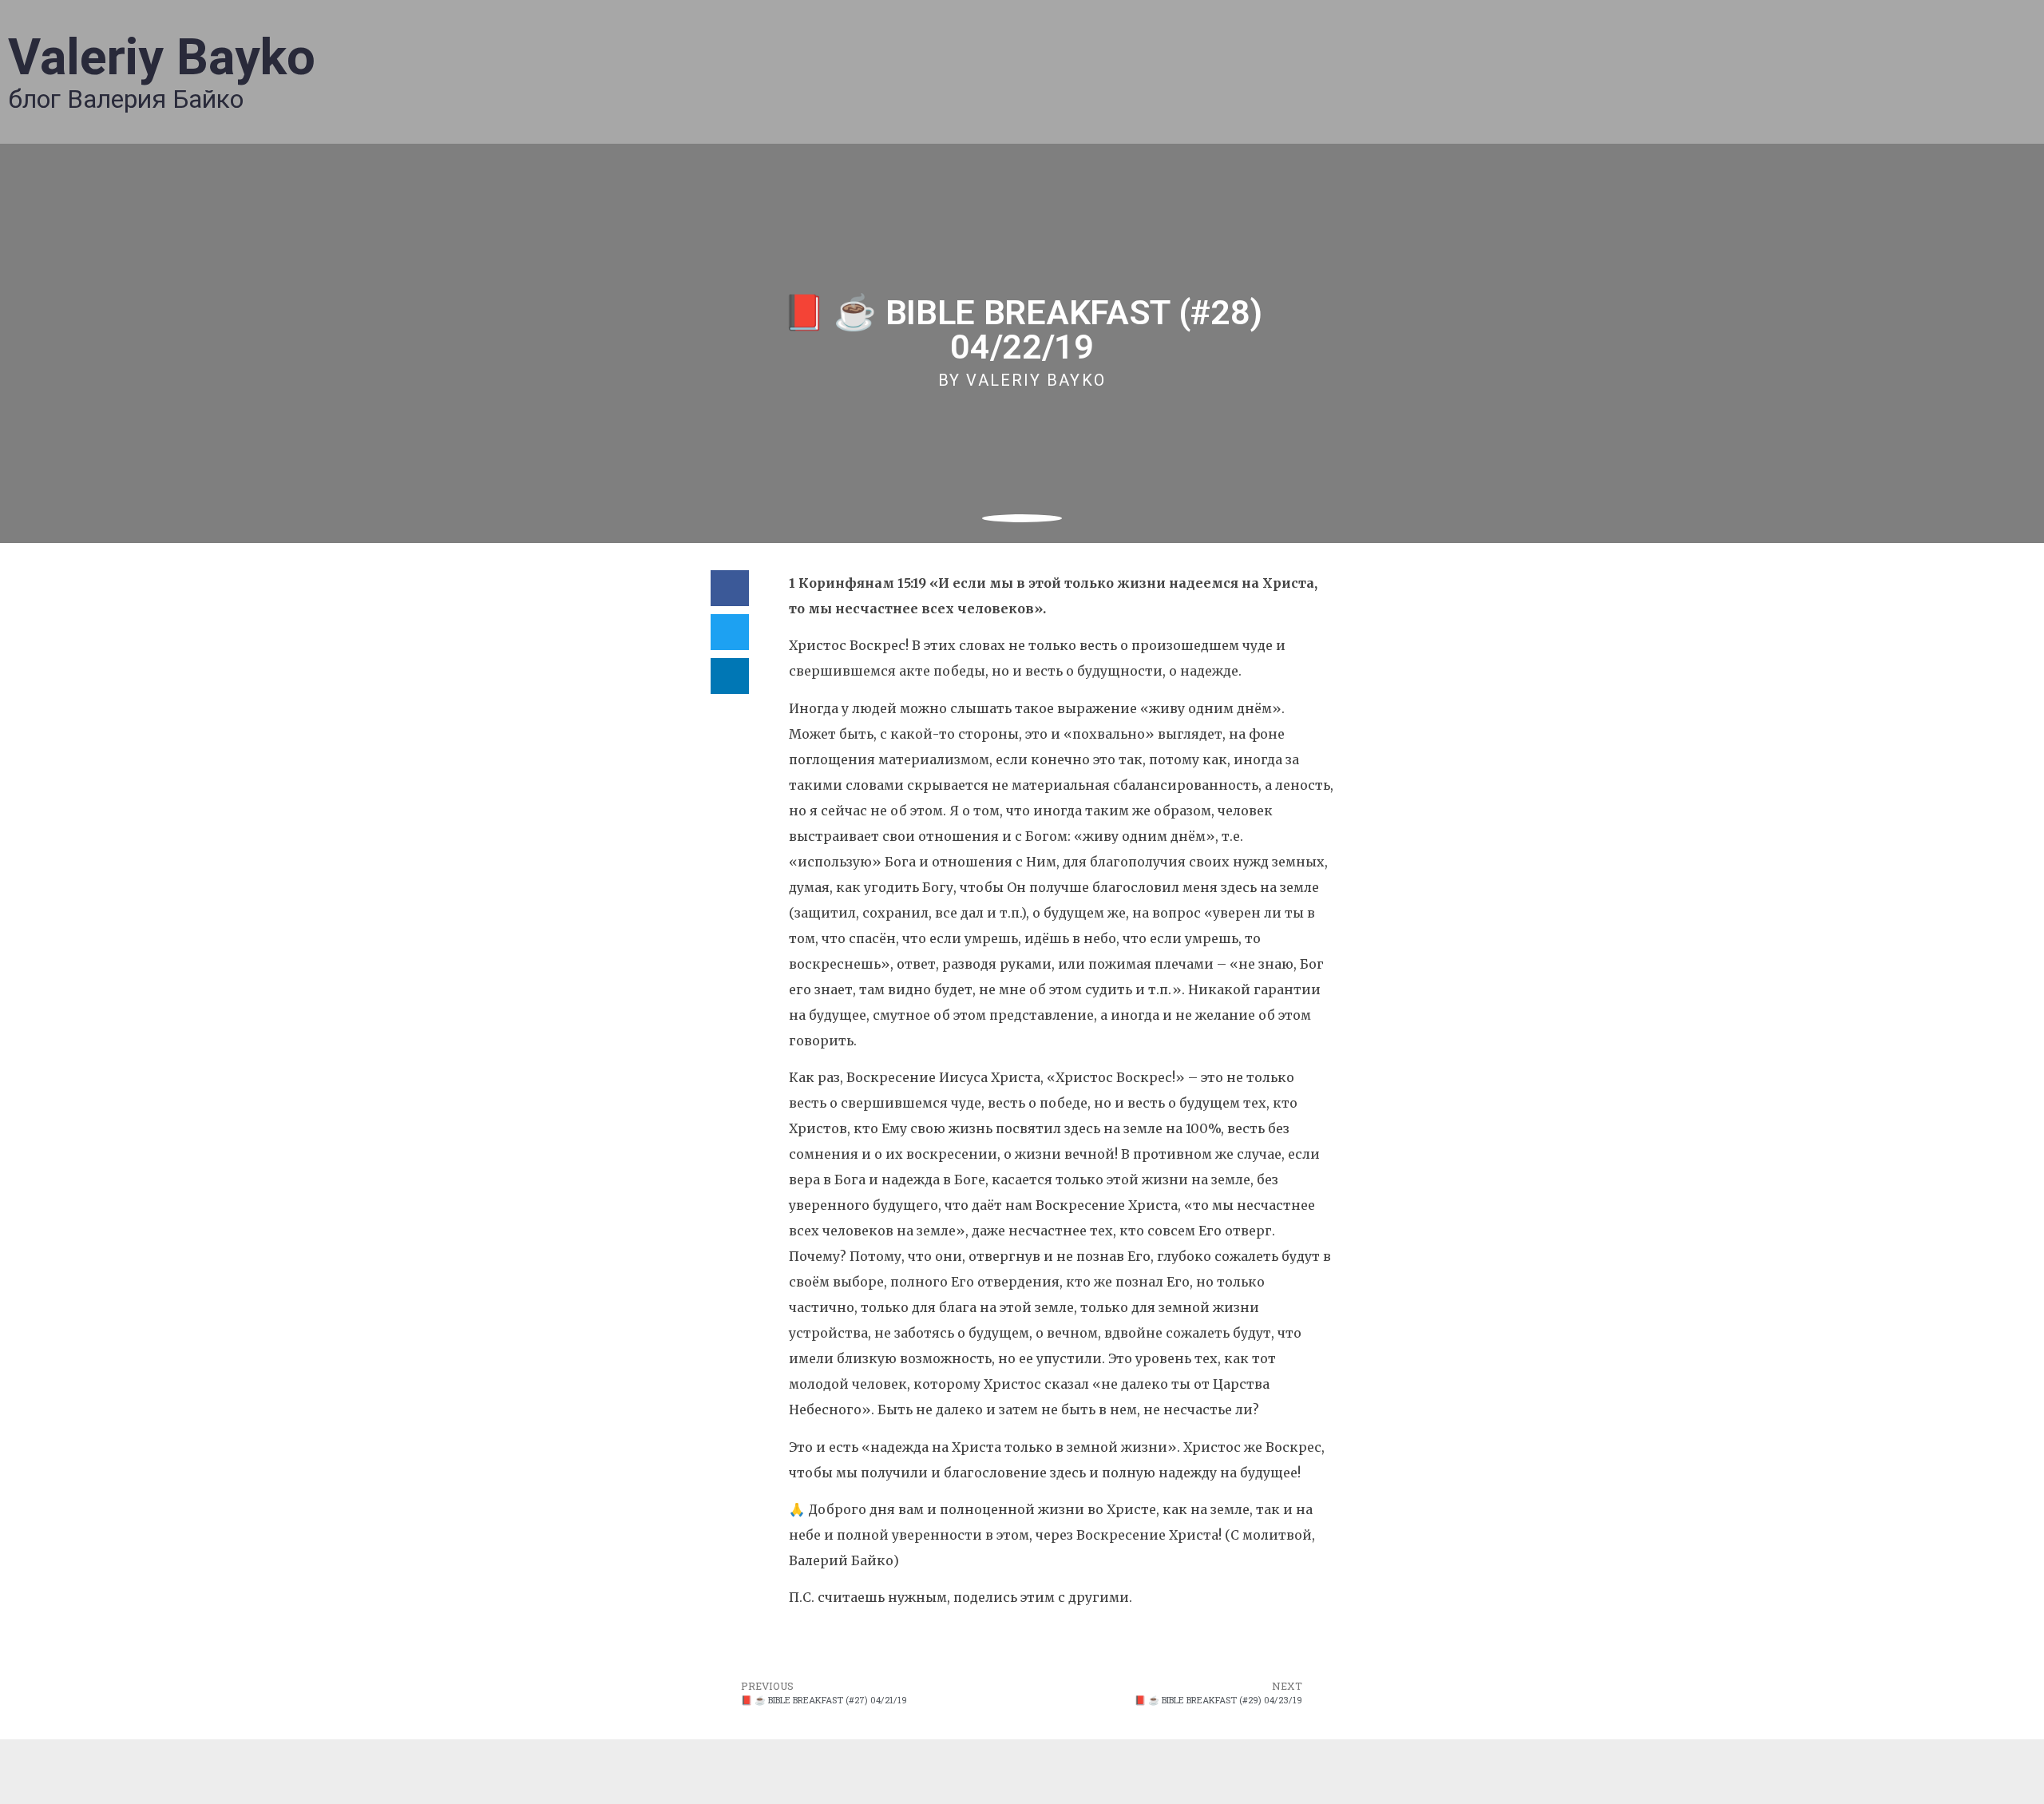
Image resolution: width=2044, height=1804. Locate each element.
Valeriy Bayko (162, 57)
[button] (730, 588)
